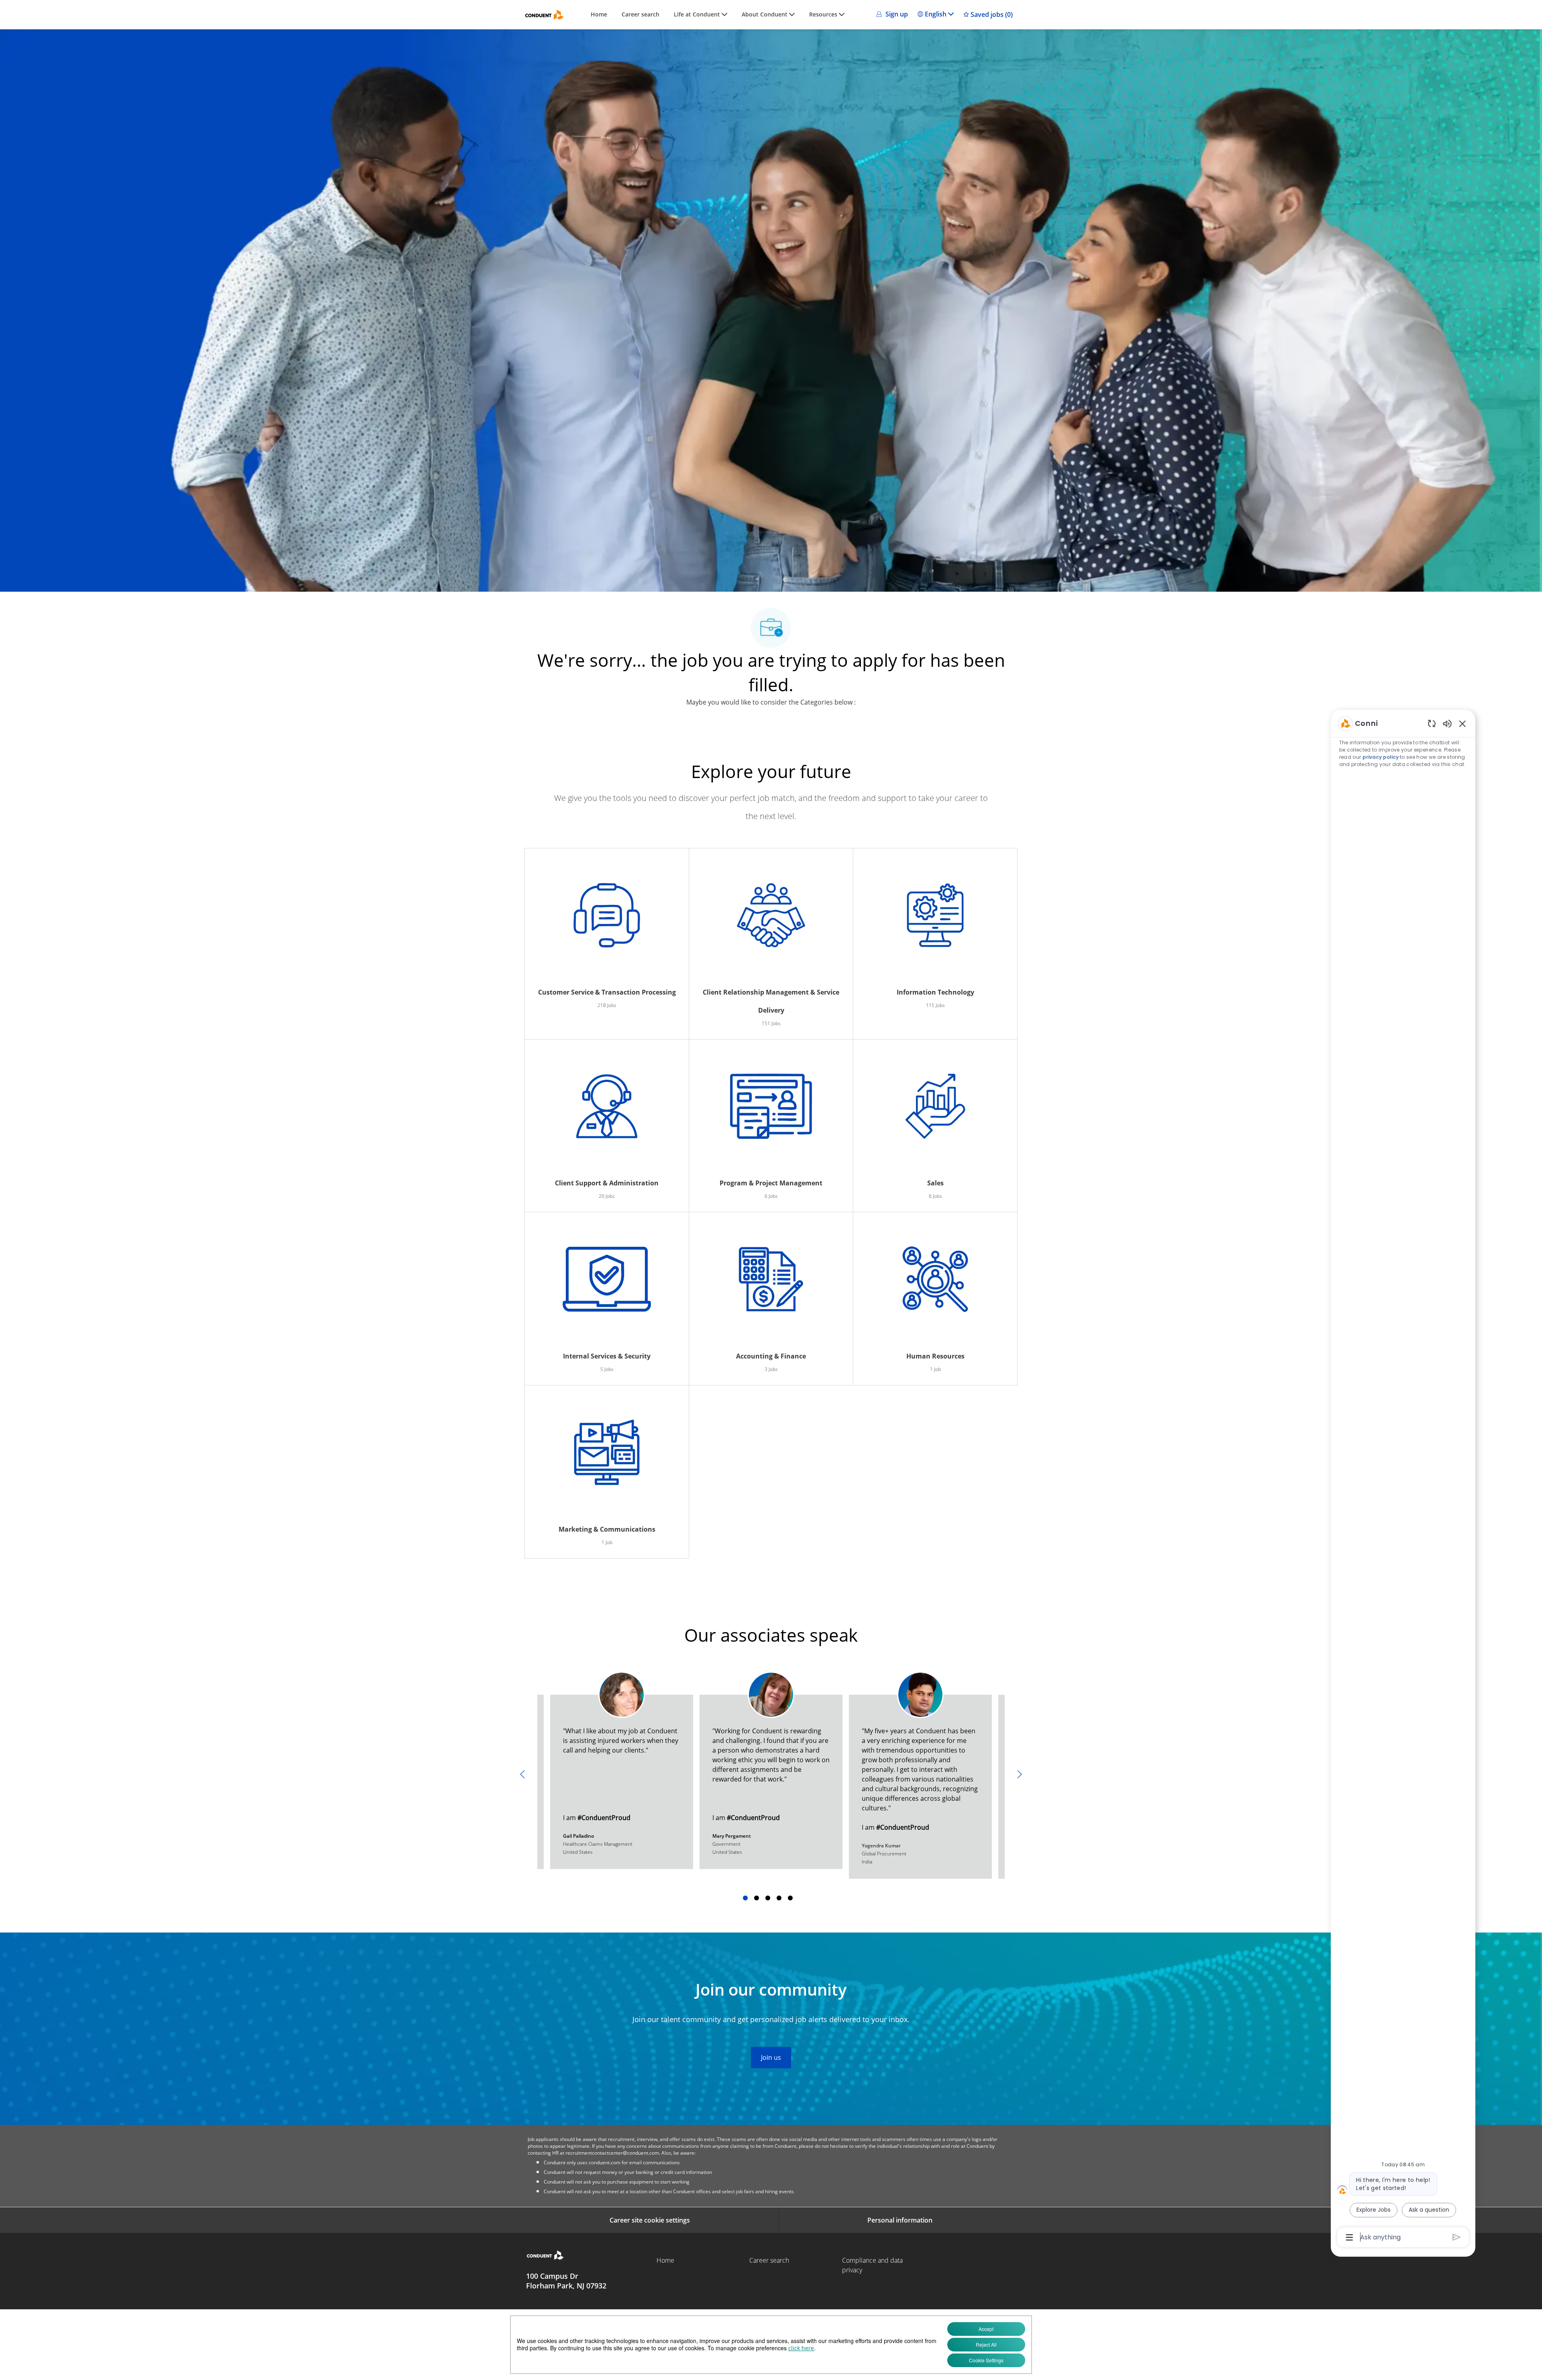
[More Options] (1349, 2237)
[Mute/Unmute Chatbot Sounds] (1447, 723)
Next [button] (1020, 1774)
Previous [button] (522, 1774)
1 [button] (745, 1898)
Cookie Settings (986, 2360)
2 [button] (757, 1898)
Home (599, 15)
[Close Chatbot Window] (1462, 723)
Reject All (986, 2344)
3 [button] (768, 1898)
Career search (640, 15)
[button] (891, 14)
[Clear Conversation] (1432, 723)
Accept (986, 2329)
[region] (1403, 1480)
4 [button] (779, 1898)
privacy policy (1381, 757)
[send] (1457, 2237)
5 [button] (790, 1898)
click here (801, 2348)
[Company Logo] (545, 15)
